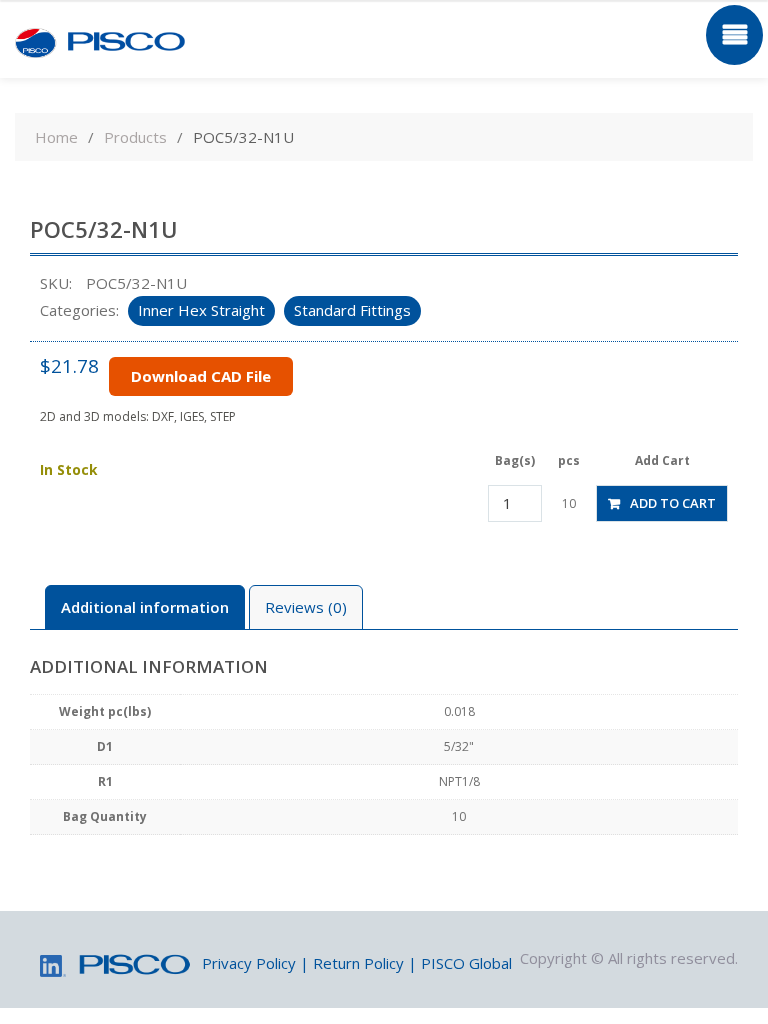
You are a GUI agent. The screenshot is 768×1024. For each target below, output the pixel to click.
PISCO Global (466, 963)
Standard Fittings (352, 310)
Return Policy (358, 963)
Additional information (145, 607)
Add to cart (673, 503)
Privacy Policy (249, 963)
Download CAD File (201, 376)
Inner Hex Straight (201, 310)
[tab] (145, 607)
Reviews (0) (306, 607)
